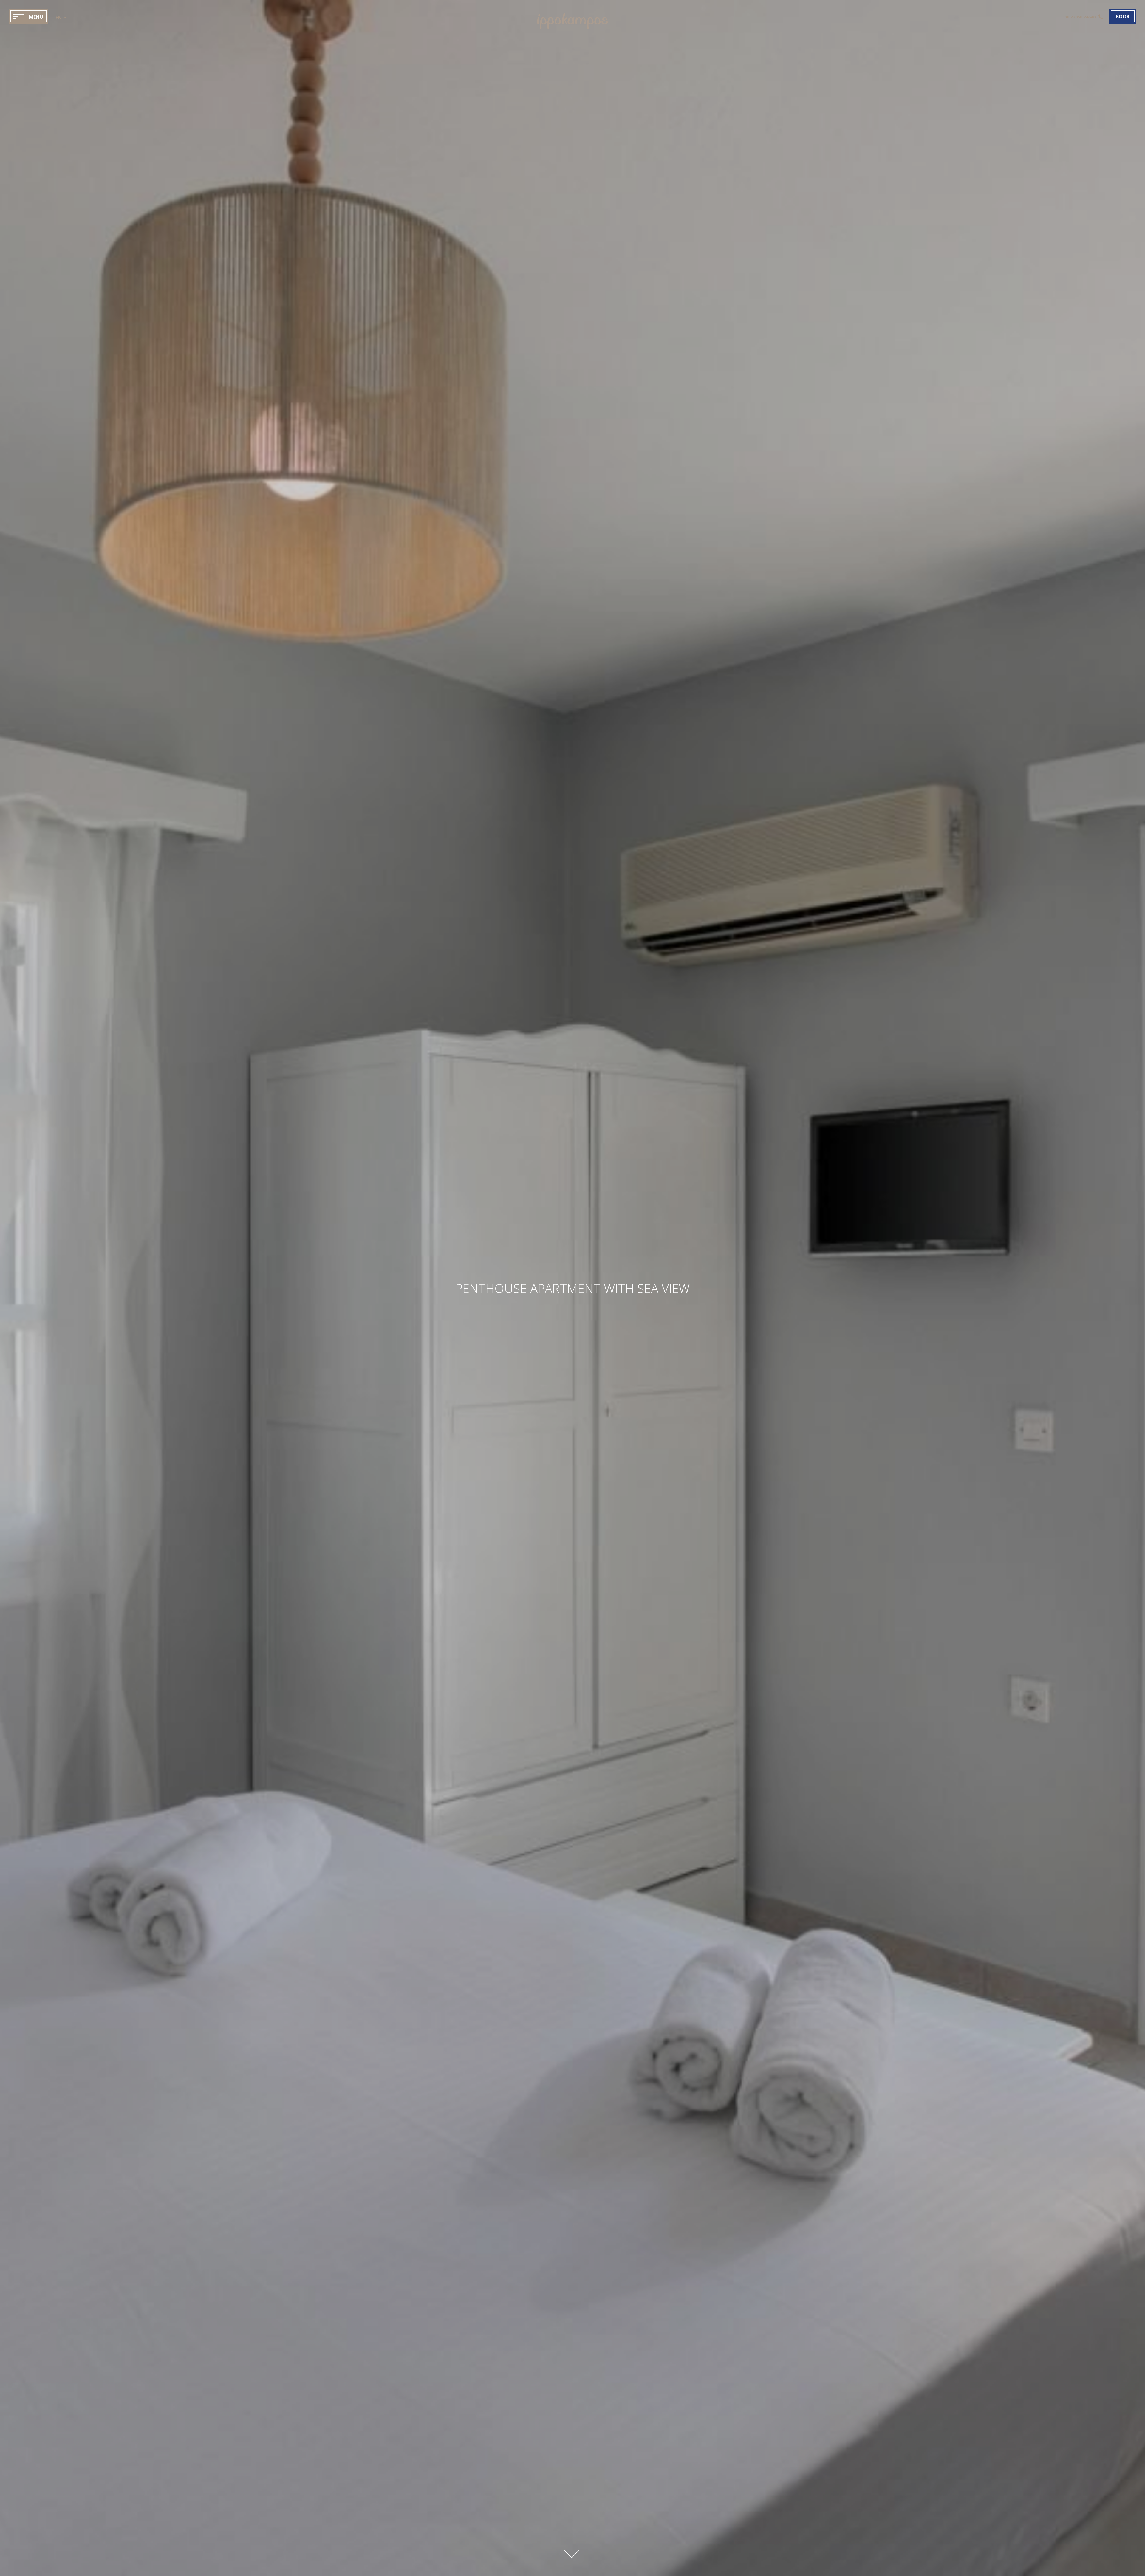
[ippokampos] (572, 31)
